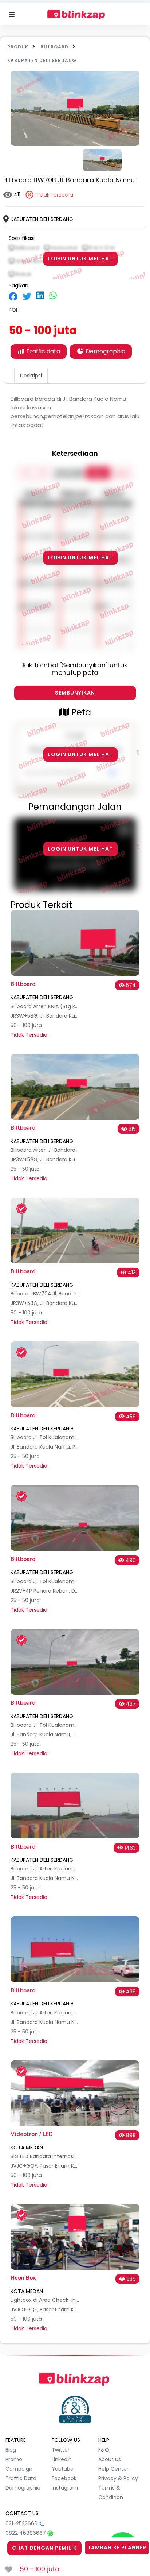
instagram (65, 2488)
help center (113, 2469)
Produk (18, 47)
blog (11, 2450)
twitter (61, 2450)
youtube (63, 2469)
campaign (19, 2469)
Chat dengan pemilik (44, 2548)
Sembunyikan (75, 693)
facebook (64, 2478)
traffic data (21, 2478)
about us (110, 2459)
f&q (104, 2450)
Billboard (54, 47)
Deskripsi (31, 376)
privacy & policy (118, 2478)
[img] (13, 296)
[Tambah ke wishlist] (9, 2569)
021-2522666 (21, 2523)
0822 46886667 (26, 2533)
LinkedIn (62, 2459)
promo (14, 2459)
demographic (23, 2488)
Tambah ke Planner (117, 2548)
